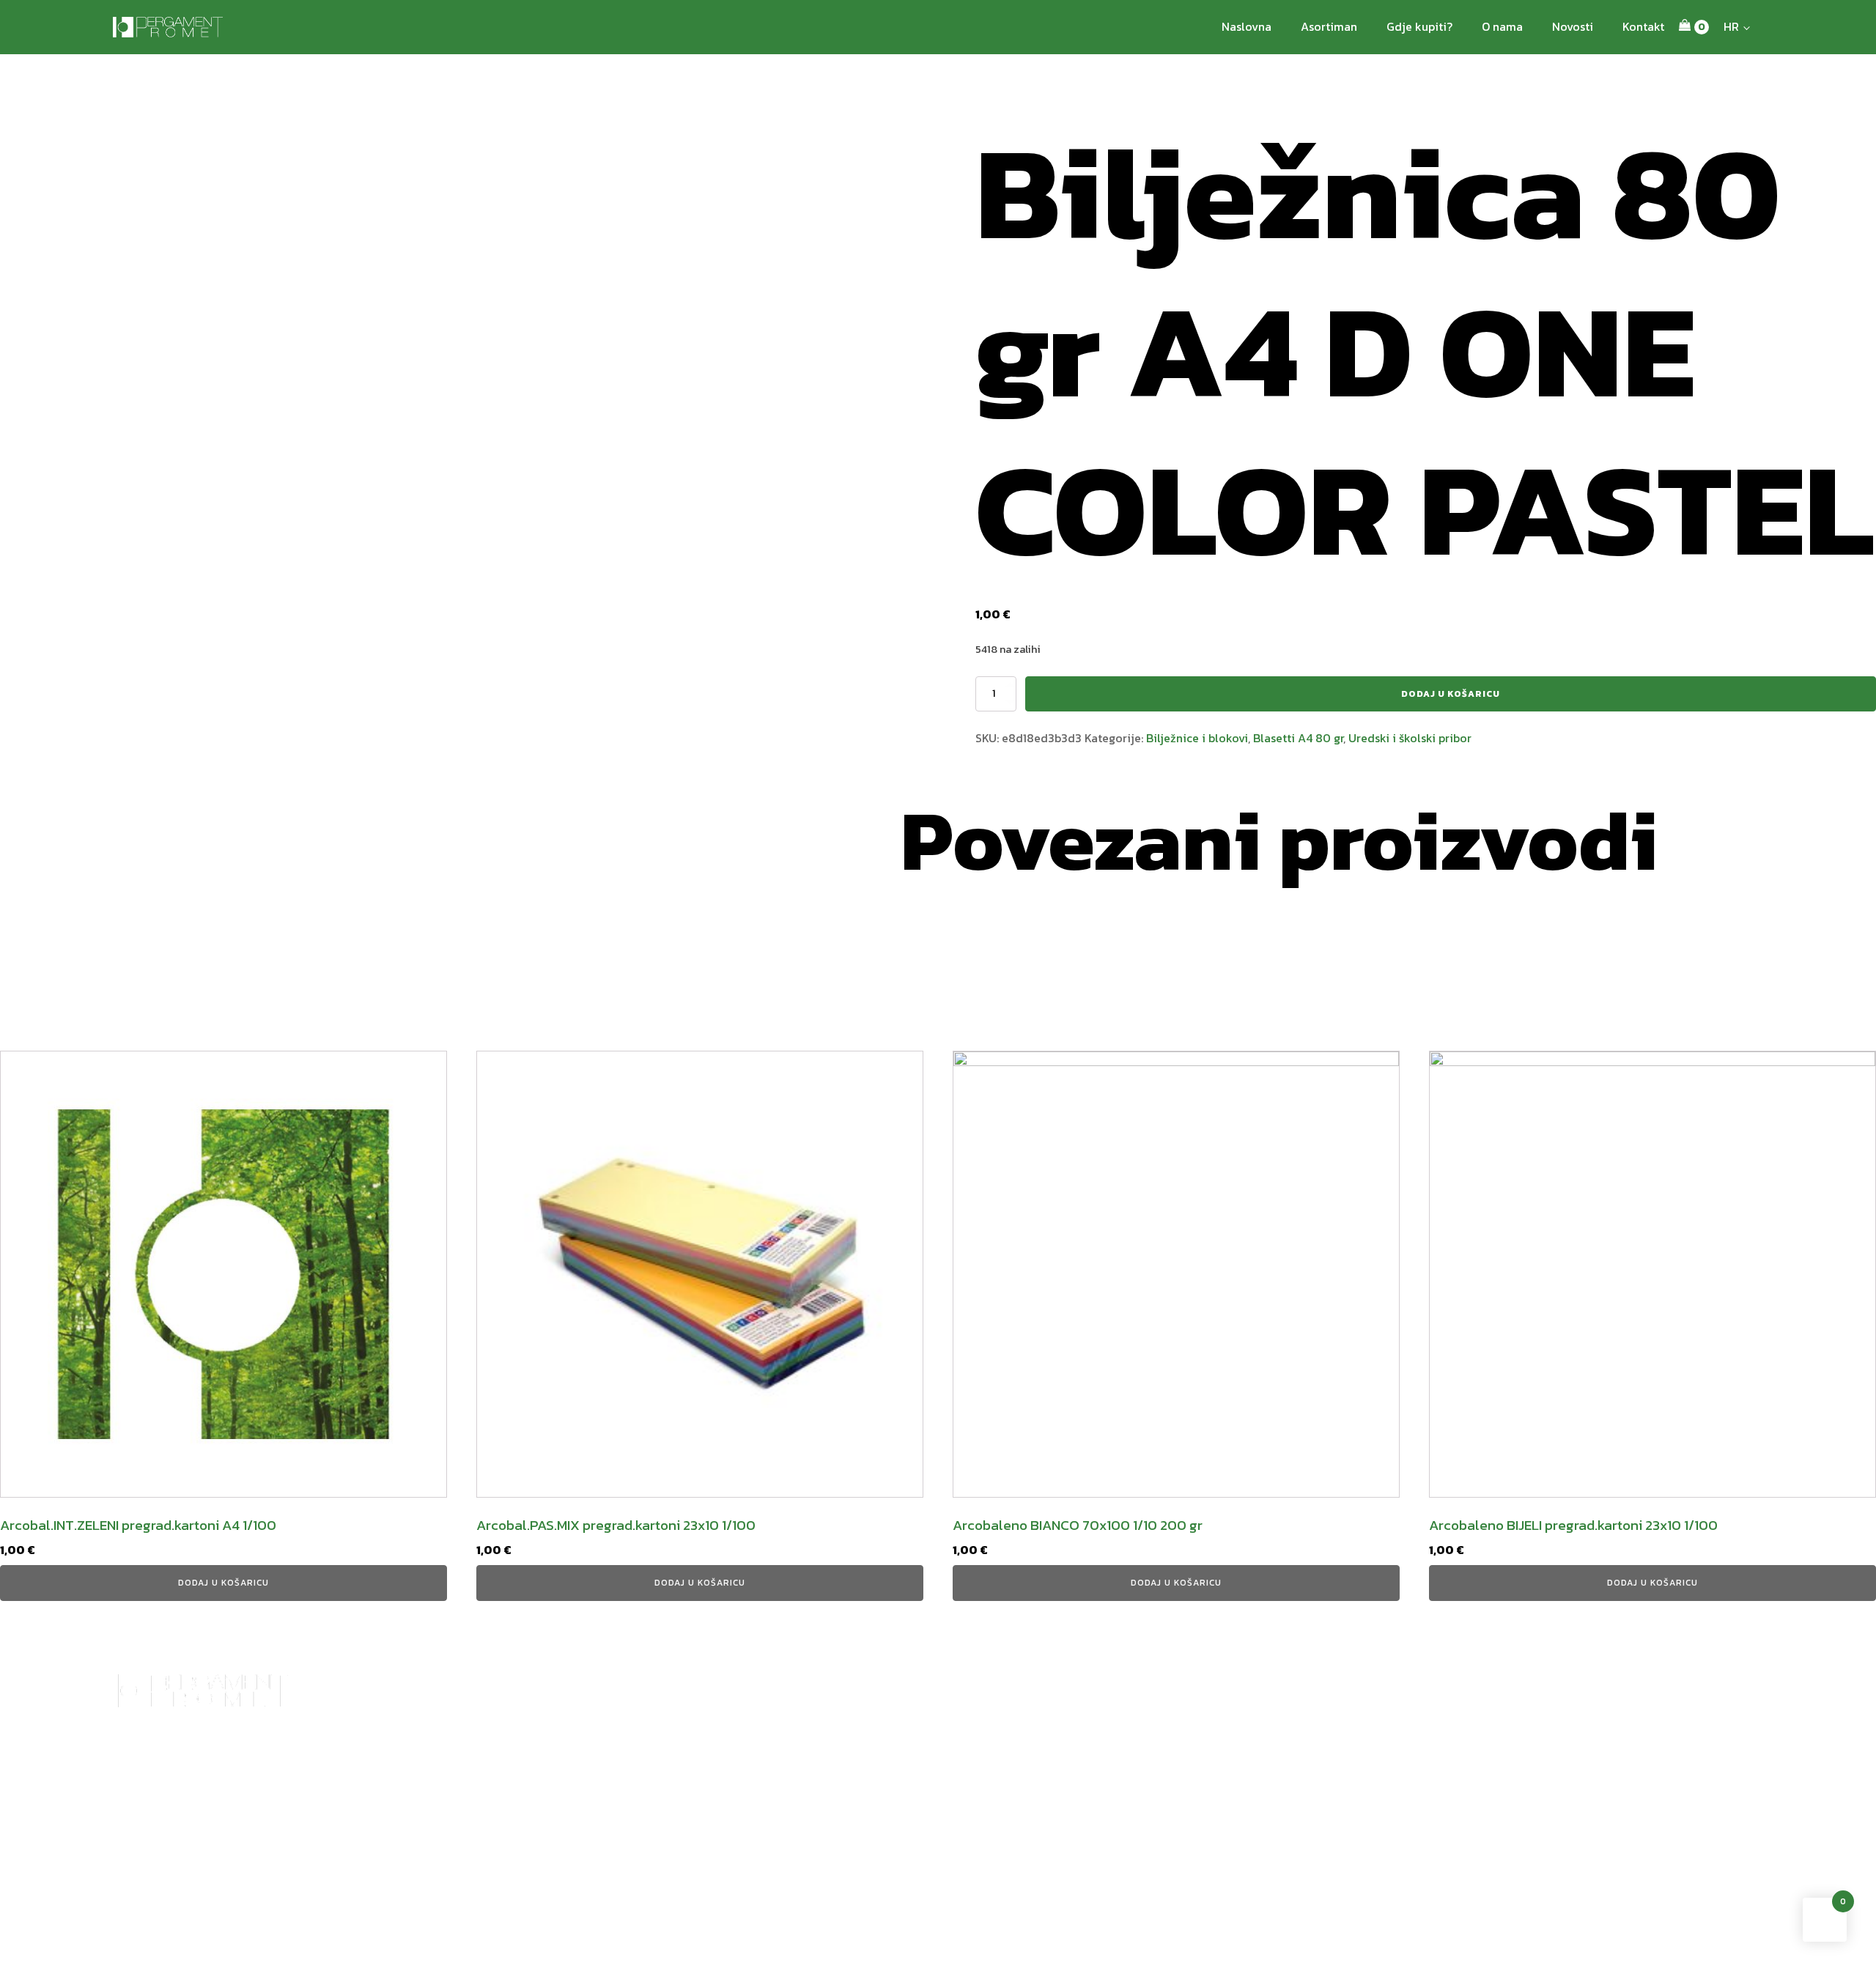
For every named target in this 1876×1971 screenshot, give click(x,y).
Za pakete (533, 1849)
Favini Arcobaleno (656, 1783)
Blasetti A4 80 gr (1298, 738)
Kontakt (1643, 26)
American (533, 1783)
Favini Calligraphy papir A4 (676, 1849)
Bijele (235, 1783)
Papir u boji (139, 1783)
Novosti (1573, 26)
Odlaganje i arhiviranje (382, 1832)
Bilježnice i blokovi (1197, 738)
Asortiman (1329, 26)
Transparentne (255, 1816)
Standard (134, 1816)
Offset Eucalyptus (1186, 1783)
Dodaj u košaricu (1451, 694)
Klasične (531, 1865)
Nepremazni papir (1043, 1783)
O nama (1502, 26)
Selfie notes (356, 1849)
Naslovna (1247, 26)
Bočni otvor (538, 1800)
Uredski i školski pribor (1410, 738)
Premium (134, 1800)
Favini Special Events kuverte (680, 1800)
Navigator (934, 1783)
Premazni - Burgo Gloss (1057, 1800)
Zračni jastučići (546, 1832)
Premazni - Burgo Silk (1052, 1816)
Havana (528, 1816)
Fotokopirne (940, 1800)
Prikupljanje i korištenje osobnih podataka (229, 1951)
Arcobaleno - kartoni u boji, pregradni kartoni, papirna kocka (403, 1791)
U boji (235, 1832)
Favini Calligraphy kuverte (674, 1816)
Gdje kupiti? (1419, 26)
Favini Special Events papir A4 (682, 1832)
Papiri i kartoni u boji (831, 1783)
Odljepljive (246, 1800)
